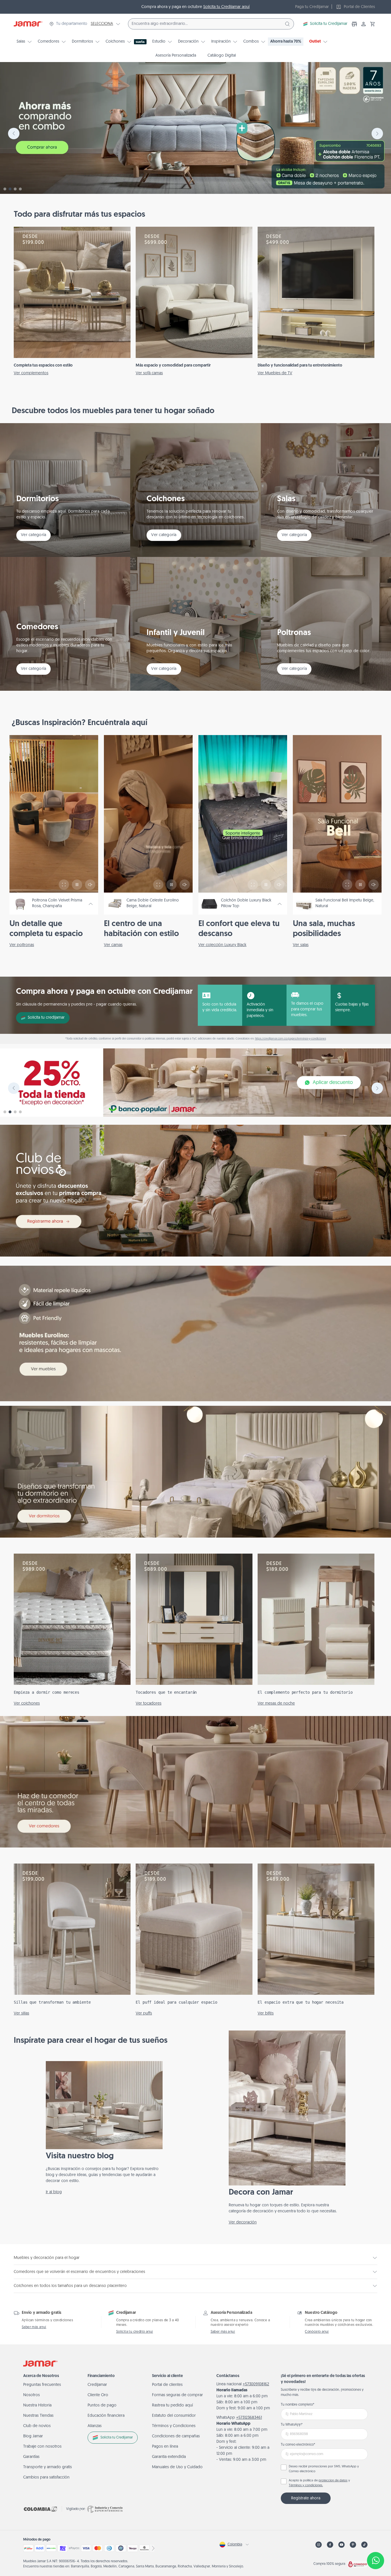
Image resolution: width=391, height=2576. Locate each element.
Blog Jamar (33, 2436)
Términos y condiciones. (306, 2486)
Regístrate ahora (306, 2498)
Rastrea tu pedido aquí (172, 2405)
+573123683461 (249, 2418)
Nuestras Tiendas (38, 2416)
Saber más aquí (34, 2327)
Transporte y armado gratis (48, 2467)
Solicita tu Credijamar (329, 24)
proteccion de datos (333, 2481)
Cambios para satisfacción (46, 2478)
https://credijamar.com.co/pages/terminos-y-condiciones (291, 1039)
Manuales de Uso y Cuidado (177, 2467)
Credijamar (97, 2385)
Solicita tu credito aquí (135, 2332)
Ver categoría (33, 535)
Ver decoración (243, 2222)
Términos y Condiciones (174, 2426)
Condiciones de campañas (176, 2436)
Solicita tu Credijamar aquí (226, 7)
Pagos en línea (165, 2447)
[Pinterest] (353, 2545)
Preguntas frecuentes (42, 2385)
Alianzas (95, 2426)
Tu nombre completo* (298, 2405)
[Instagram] (319, 2545)
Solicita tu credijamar (46, 1018)
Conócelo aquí (317, 2332)
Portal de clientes (167, 2385)
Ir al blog (54, 2192)
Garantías (31, 2457)
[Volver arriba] (376, 2542)
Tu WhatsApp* (292, 2425)
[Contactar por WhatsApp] (376, 2561)
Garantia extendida (169, 2457)
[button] (373, 24)
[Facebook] (330, 2545)
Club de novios (37, 2426)
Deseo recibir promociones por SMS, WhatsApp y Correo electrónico (324, 2469)
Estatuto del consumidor (174, 2416)
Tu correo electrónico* (298, 2445)
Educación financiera (106, 2416)
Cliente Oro (98, 2395)
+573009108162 (256, 2384)
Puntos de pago (102, 2405)
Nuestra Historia (37, 2405)
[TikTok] (364, 2545)
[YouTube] (341, 2545)
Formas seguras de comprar (177, 2395)
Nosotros (31, 2395)
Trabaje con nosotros (42, 2447)
